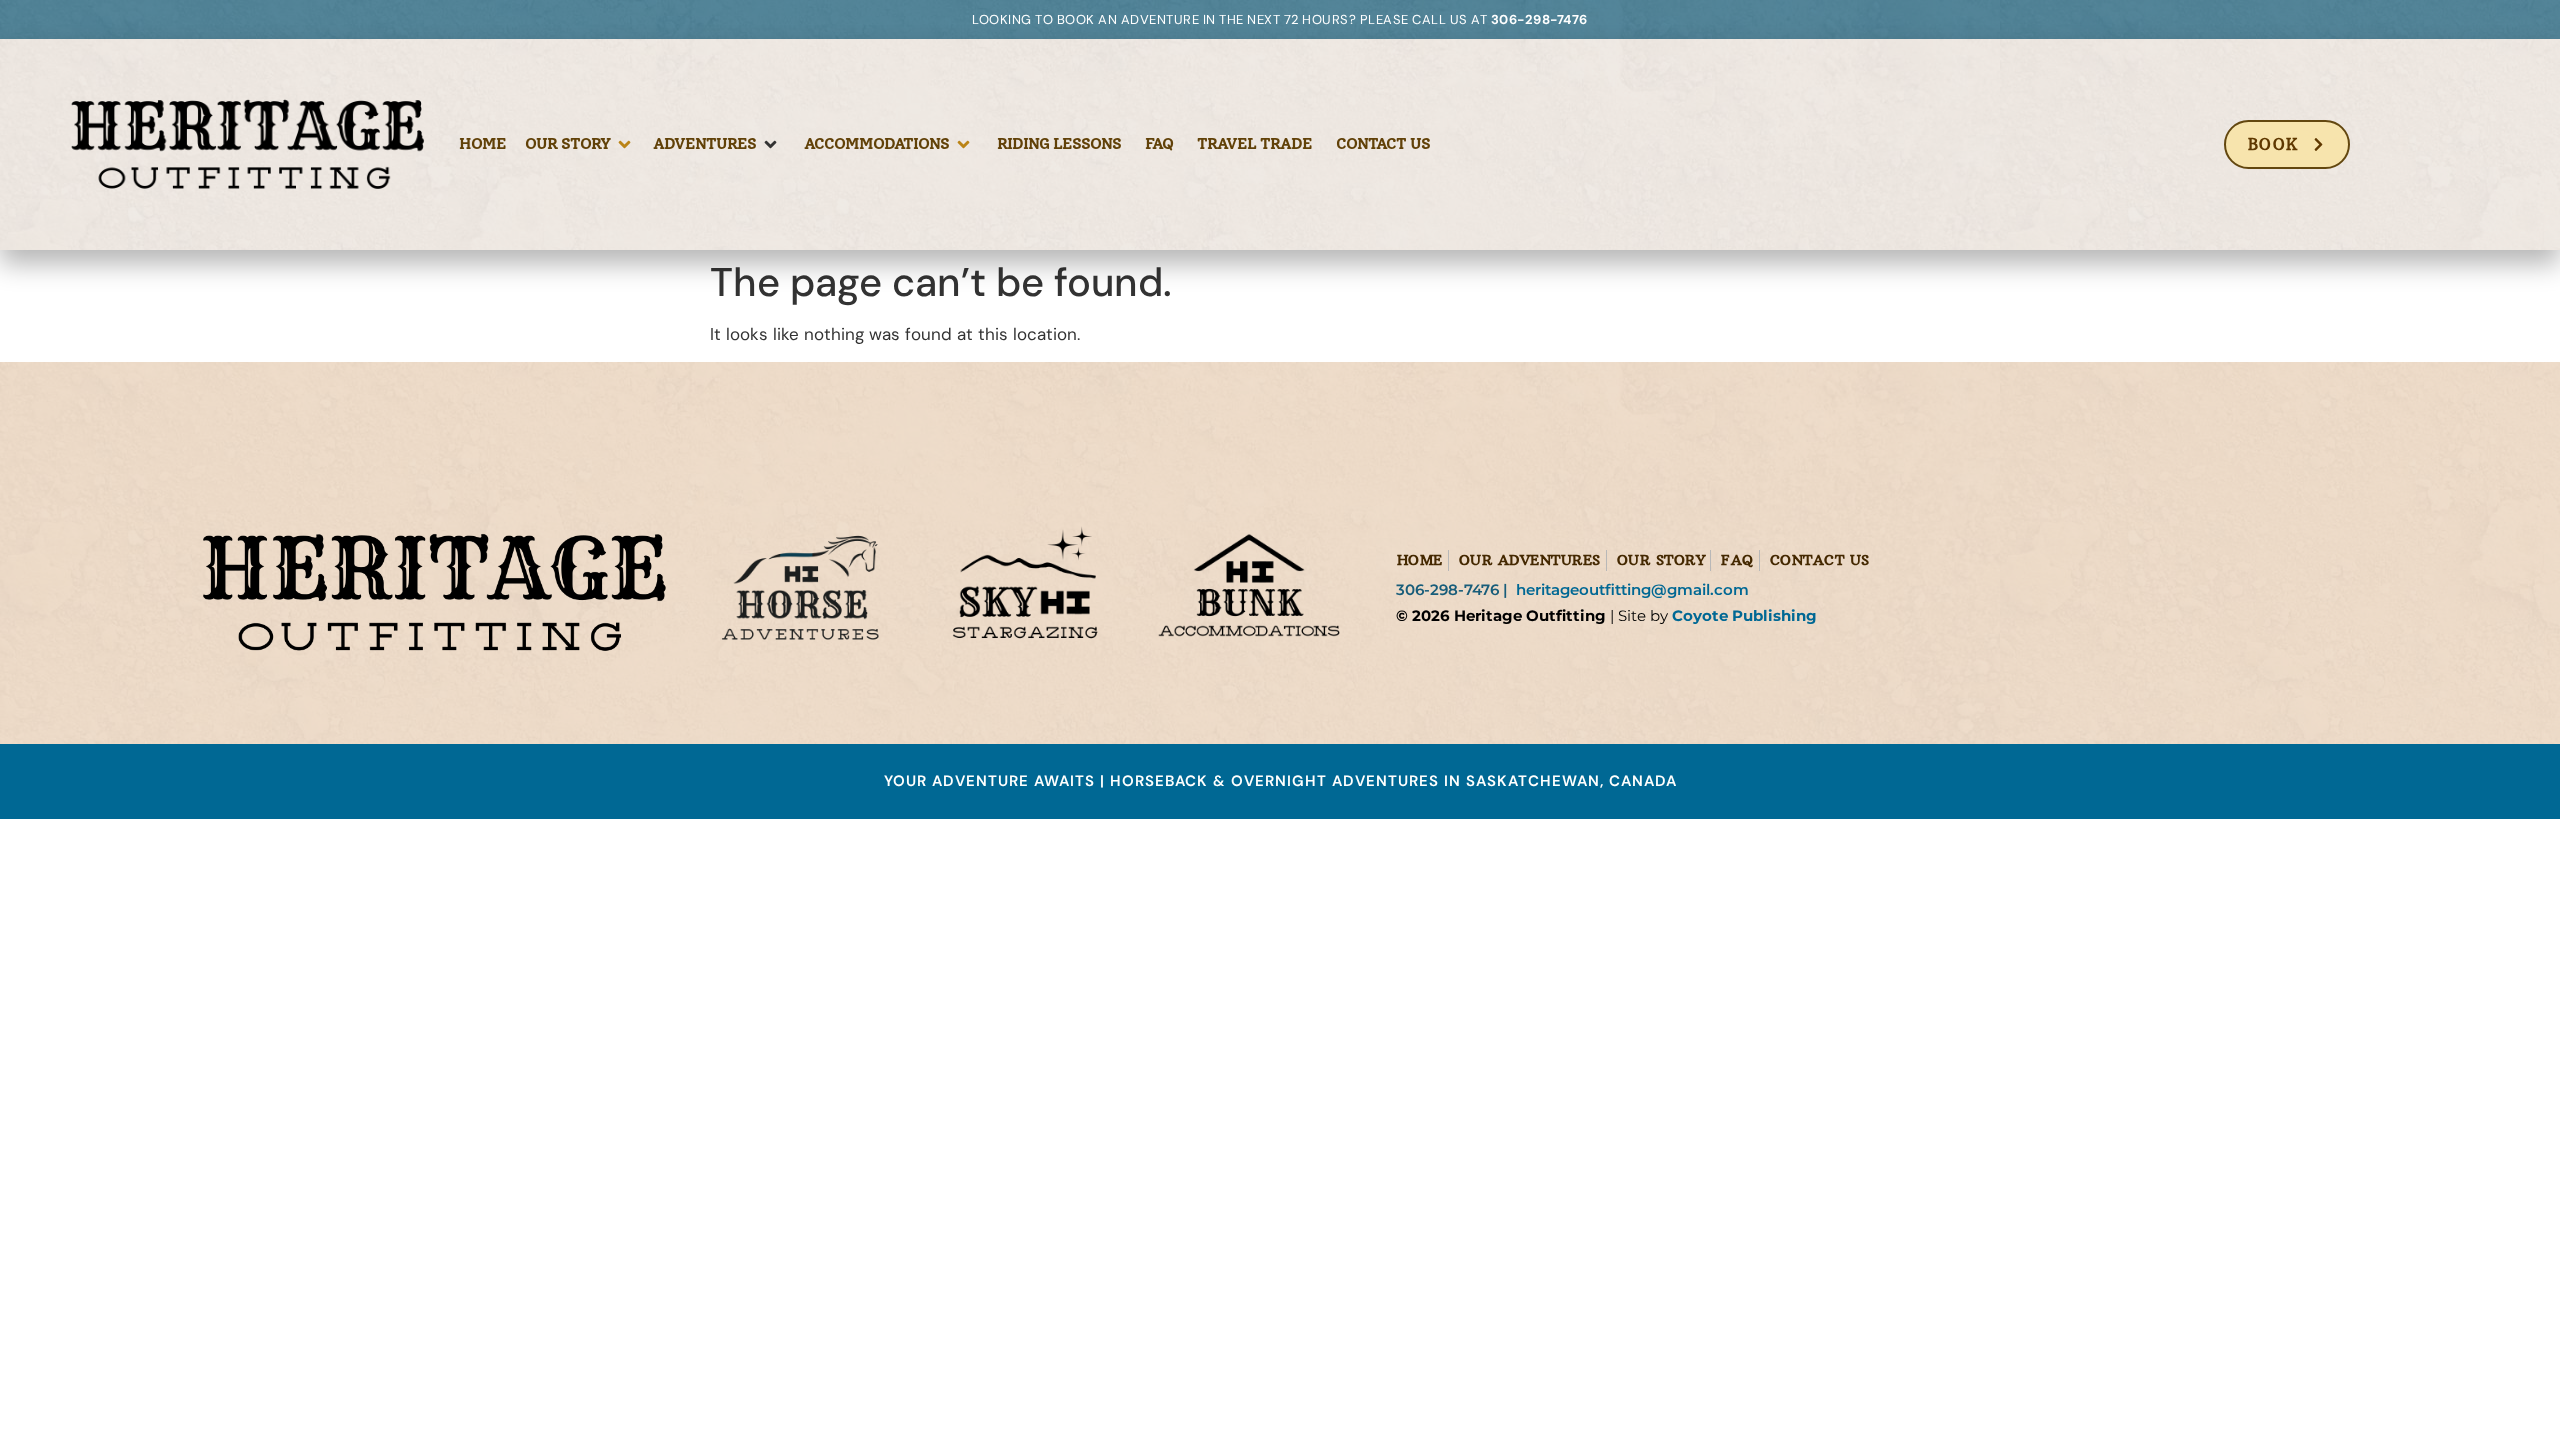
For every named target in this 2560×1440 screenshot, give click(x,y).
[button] (579, 144)
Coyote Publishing (1744, 615)
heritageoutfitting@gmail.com (1634, 589)
